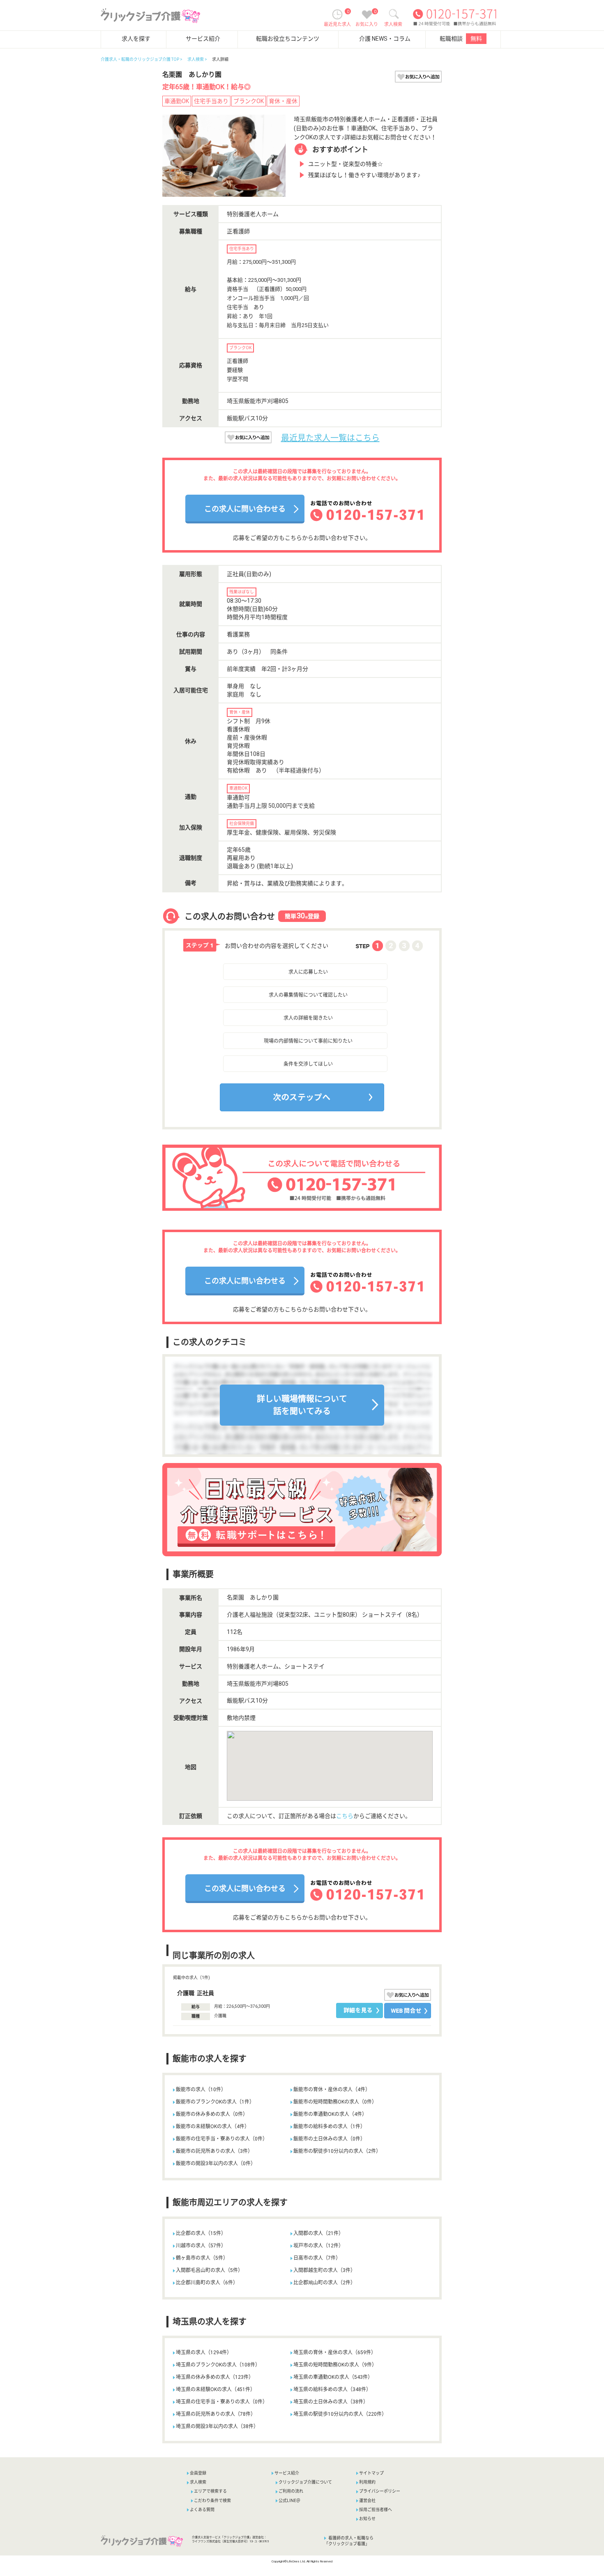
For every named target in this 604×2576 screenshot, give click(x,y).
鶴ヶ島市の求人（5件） (202, 2258)
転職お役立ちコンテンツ (288, 39)
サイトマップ (371, 2473)
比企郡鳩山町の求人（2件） (324, 2283)
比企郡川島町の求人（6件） (207, 2283)
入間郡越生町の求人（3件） (324, 2270)
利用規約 (367, 2482)
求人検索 (196, 59)
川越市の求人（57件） (201, 2246)
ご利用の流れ (291, 2491)
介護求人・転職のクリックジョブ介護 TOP (140, 59)
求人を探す (136, 39)
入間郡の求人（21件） (318, 2233)
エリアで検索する (210, 2491)
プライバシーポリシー (380, 2491)
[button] (239, 1114)
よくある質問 (202, 2510)
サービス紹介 (203, 39)
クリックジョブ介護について (305, 2482)
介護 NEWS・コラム (385, 39)
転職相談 (461, 39)
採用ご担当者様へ (376, 2510)
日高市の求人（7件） (317, 2258)
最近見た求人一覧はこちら (330, 438)
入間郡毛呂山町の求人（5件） (209, 2270)
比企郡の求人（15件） (201, 2233)
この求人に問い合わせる (245, 509)
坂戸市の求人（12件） (318, 2246)
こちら (345, 1816)
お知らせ (367, 2519)
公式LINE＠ (289, 2501)
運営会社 (367, 2501)
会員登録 (198, 2473)
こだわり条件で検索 (212, 2501)
